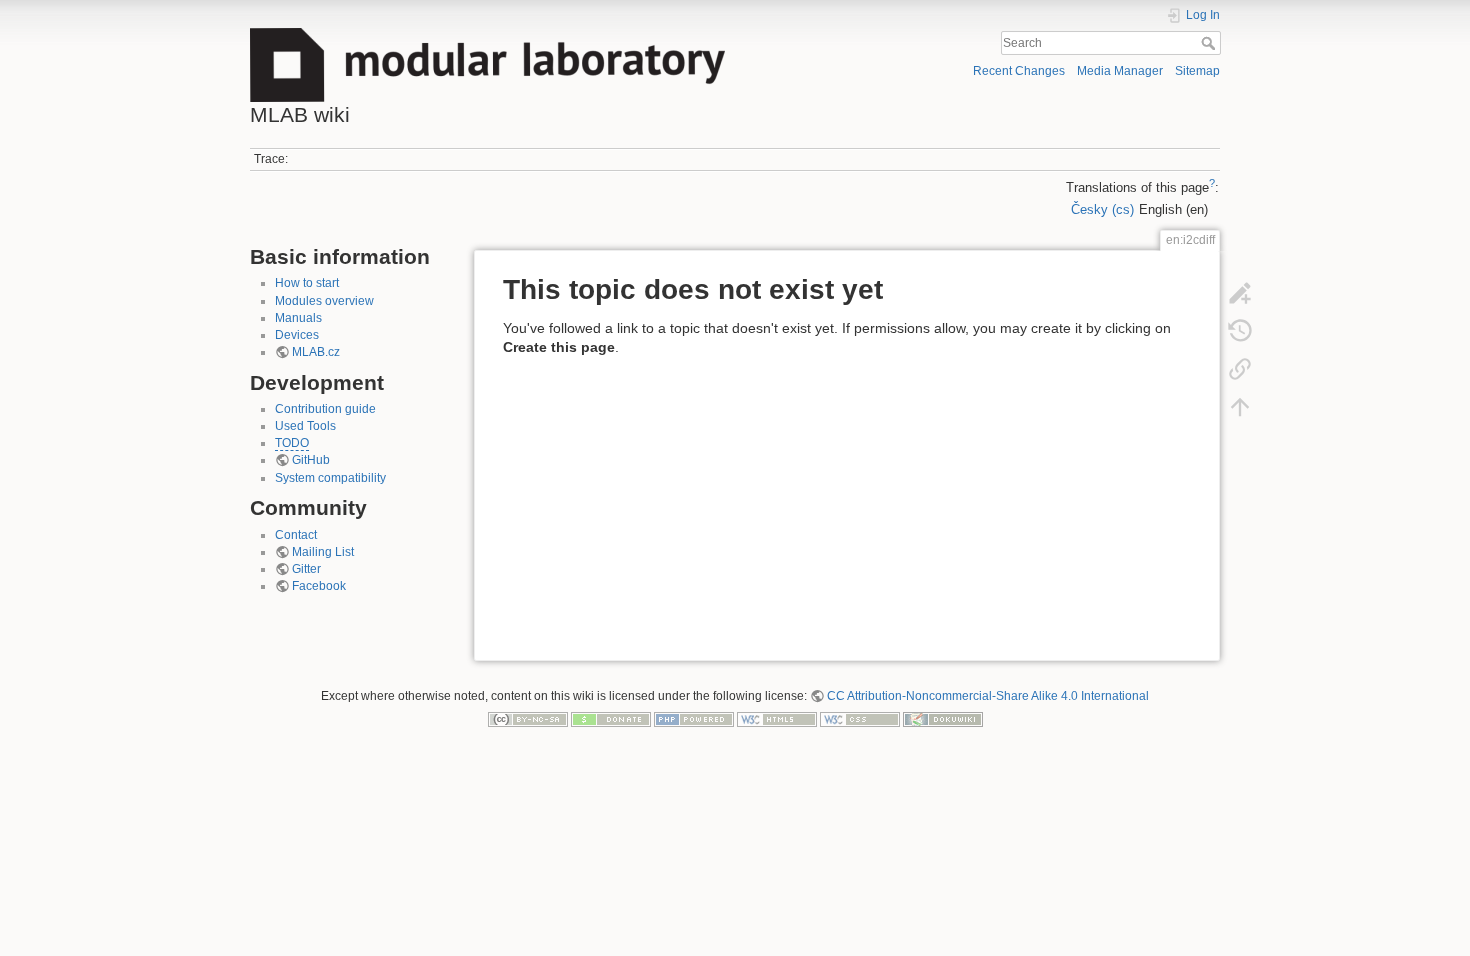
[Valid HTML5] (777, 719)
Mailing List (323, 552)
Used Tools (305, 426)
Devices (297, 335)
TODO (292, 443)
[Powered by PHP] (694, 719)
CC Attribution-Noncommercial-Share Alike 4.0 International (988, 696)
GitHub (311, 460)
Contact (296, 535)
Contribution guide (325, 409)
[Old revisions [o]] (1240, 330)
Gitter (306, 569)
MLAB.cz (316, 352)
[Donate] (611, 719)
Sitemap (1197, 71)
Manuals (298, 318)
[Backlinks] (1240, 368)
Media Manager (1120, 71)
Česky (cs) (1102, 209)
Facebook (319, 586)
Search (1210, 43)
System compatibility (330, 478)
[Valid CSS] (860, 719)
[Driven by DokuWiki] (943, 719)
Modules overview (324, 301)
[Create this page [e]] (1240, 292)
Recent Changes (1019, 71)
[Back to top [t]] (1240, 406)
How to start (307, 283)
